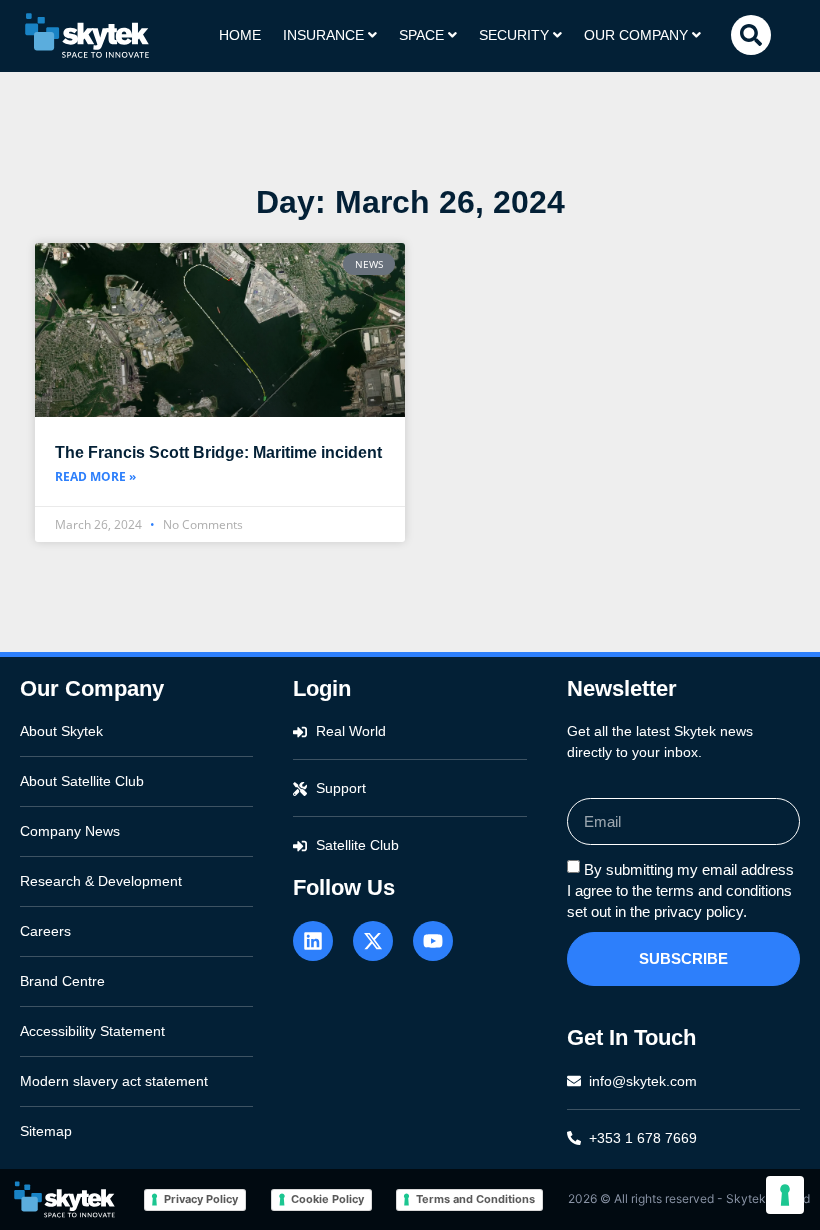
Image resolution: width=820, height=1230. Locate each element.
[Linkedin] (313, 941)
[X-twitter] (373, 941)
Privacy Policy (201, 1199)
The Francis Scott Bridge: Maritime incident (218, 452)
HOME (240, 35)
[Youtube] (433, 941)
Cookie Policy (327, 1199)
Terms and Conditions (475, 1199)
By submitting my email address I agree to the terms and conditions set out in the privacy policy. (680, 890)
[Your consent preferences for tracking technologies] (785, 1195)
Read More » (95, 476)
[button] (751, 35)
